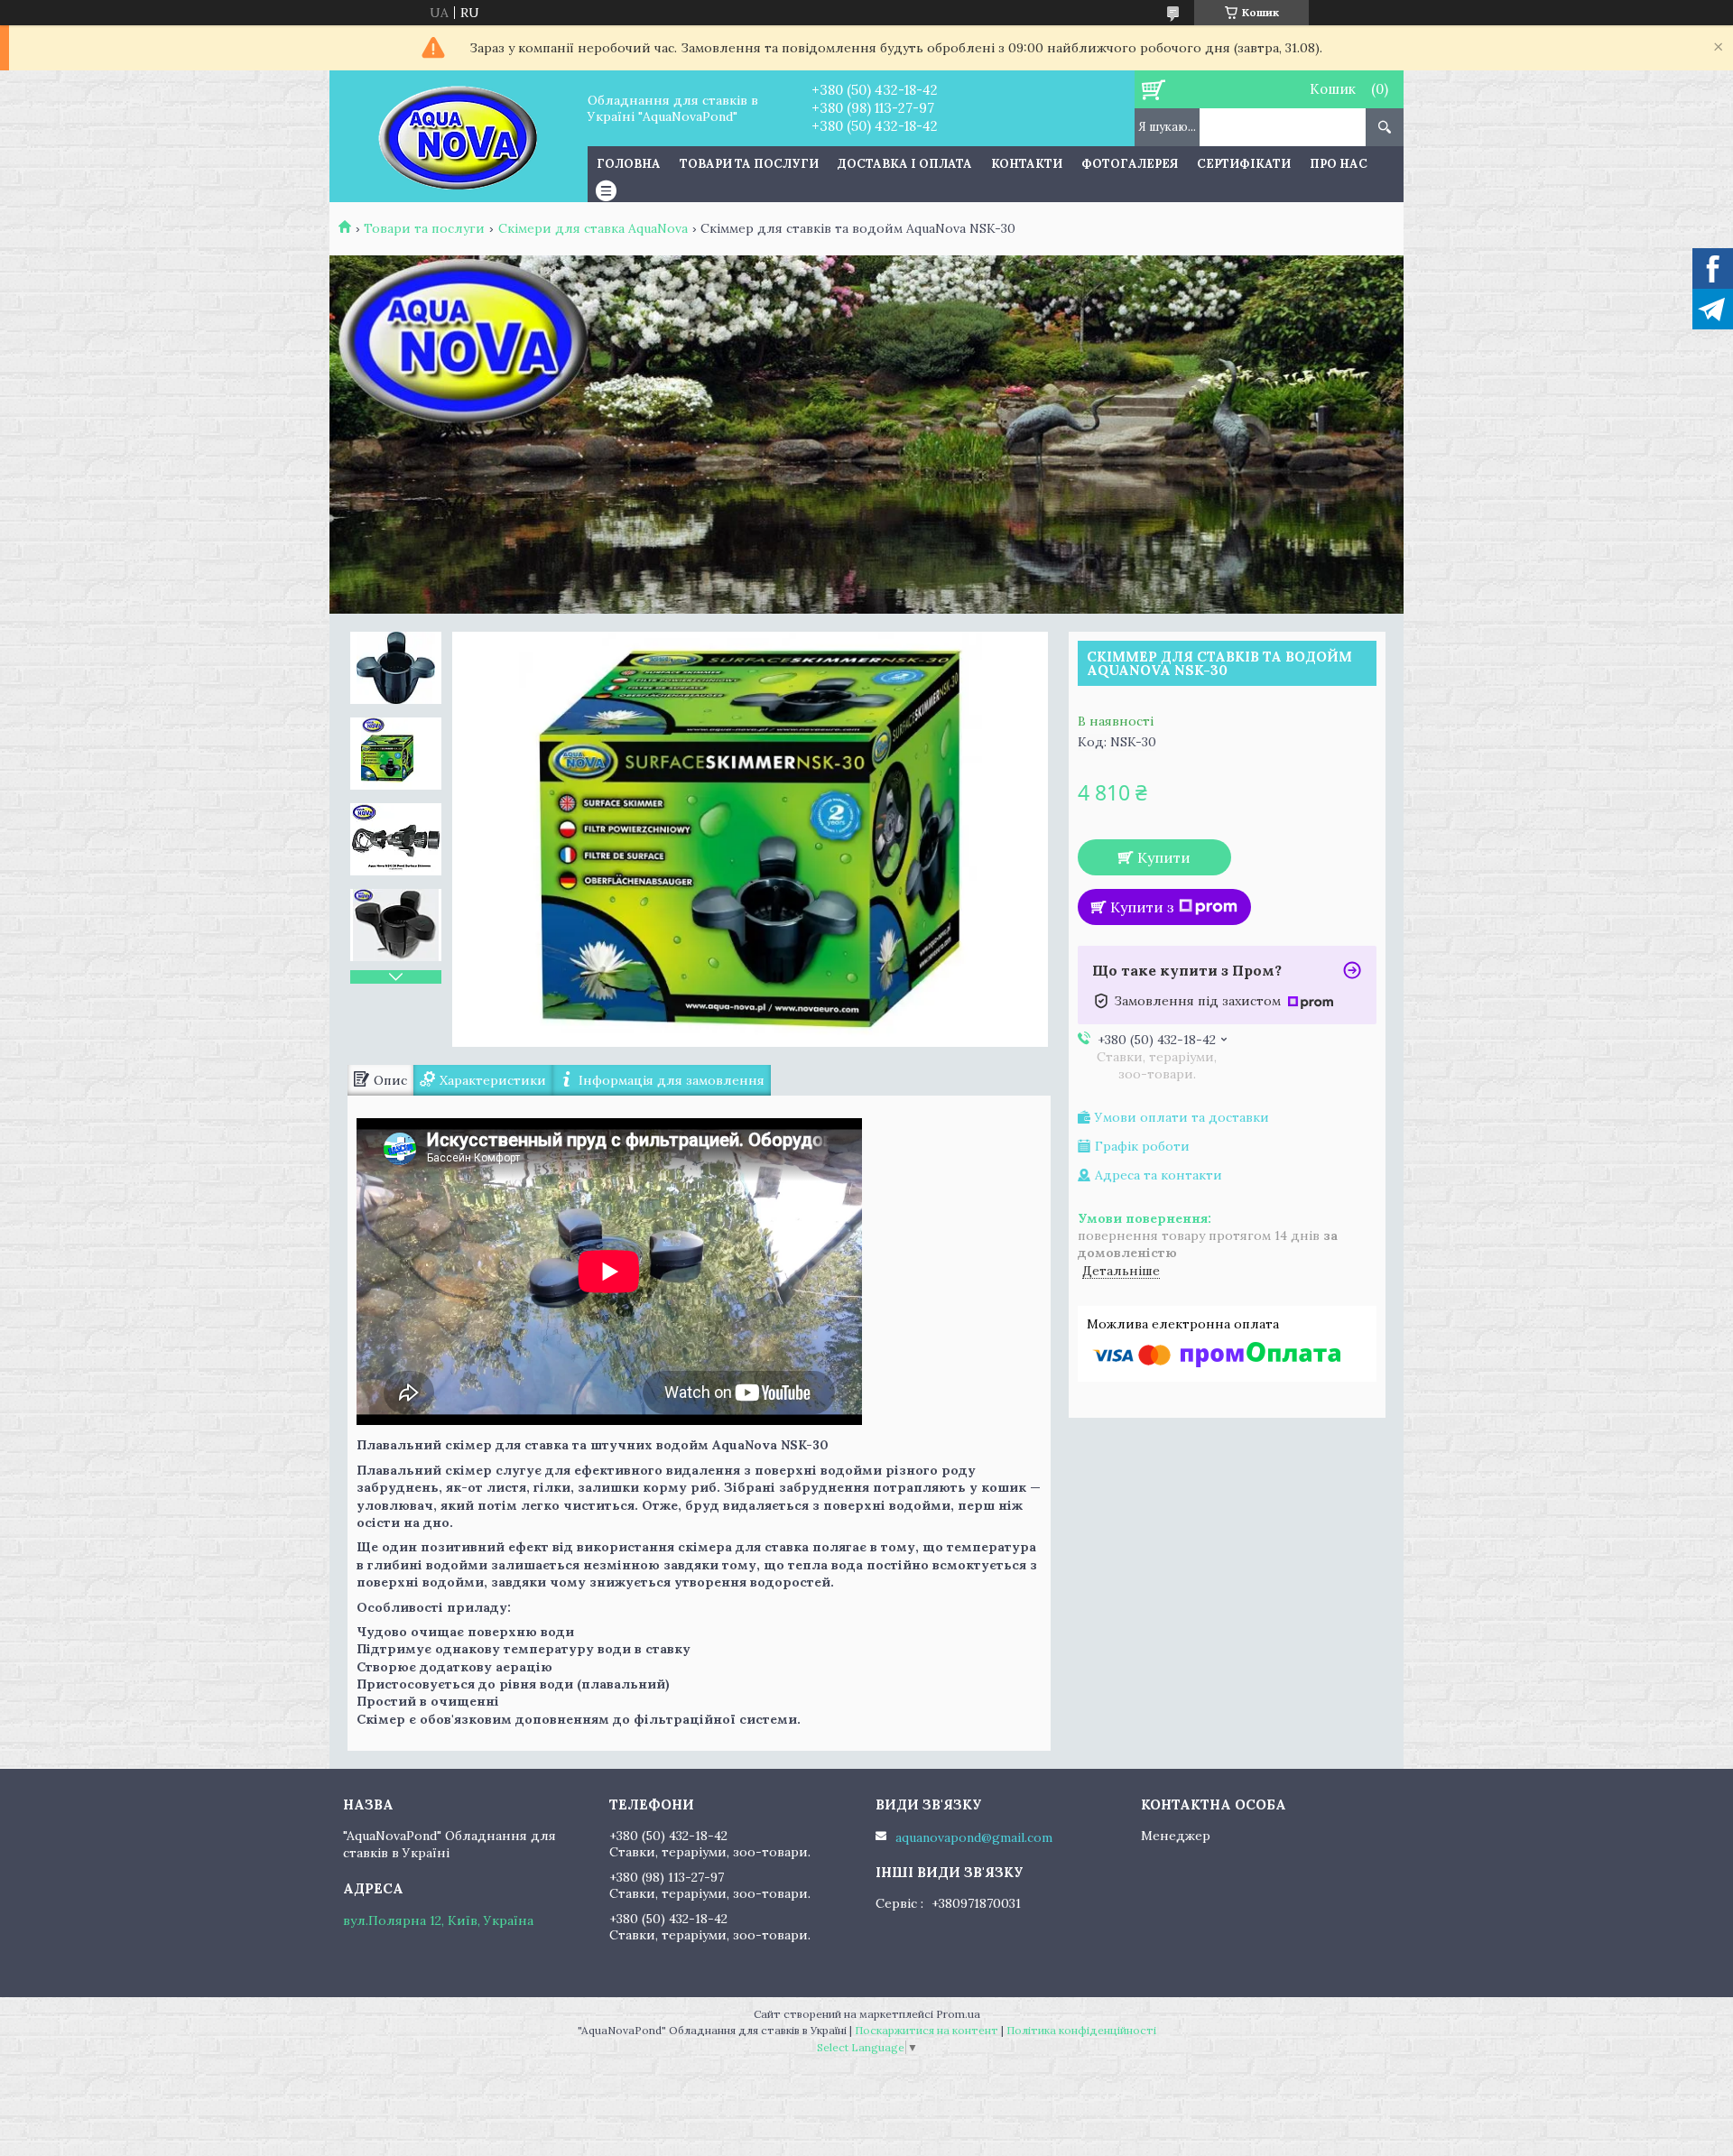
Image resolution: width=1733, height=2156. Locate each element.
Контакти (1027, 164)
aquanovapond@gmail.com (974, 1837)
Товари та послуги (749, 164)
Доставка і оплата (905, 164)
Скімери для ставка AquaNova (593, 228)
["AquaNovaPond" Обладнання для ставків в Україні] (458, 136)
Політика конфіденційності (1081, 2030)
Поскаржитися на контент (927, 2030)
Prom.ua (958, 2014)
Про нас (1339, 164)
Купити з (1142, 907)
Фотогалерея (1130, 164)
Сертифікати (1244, 164)
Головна (629, 164)
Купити (1164, 857)
